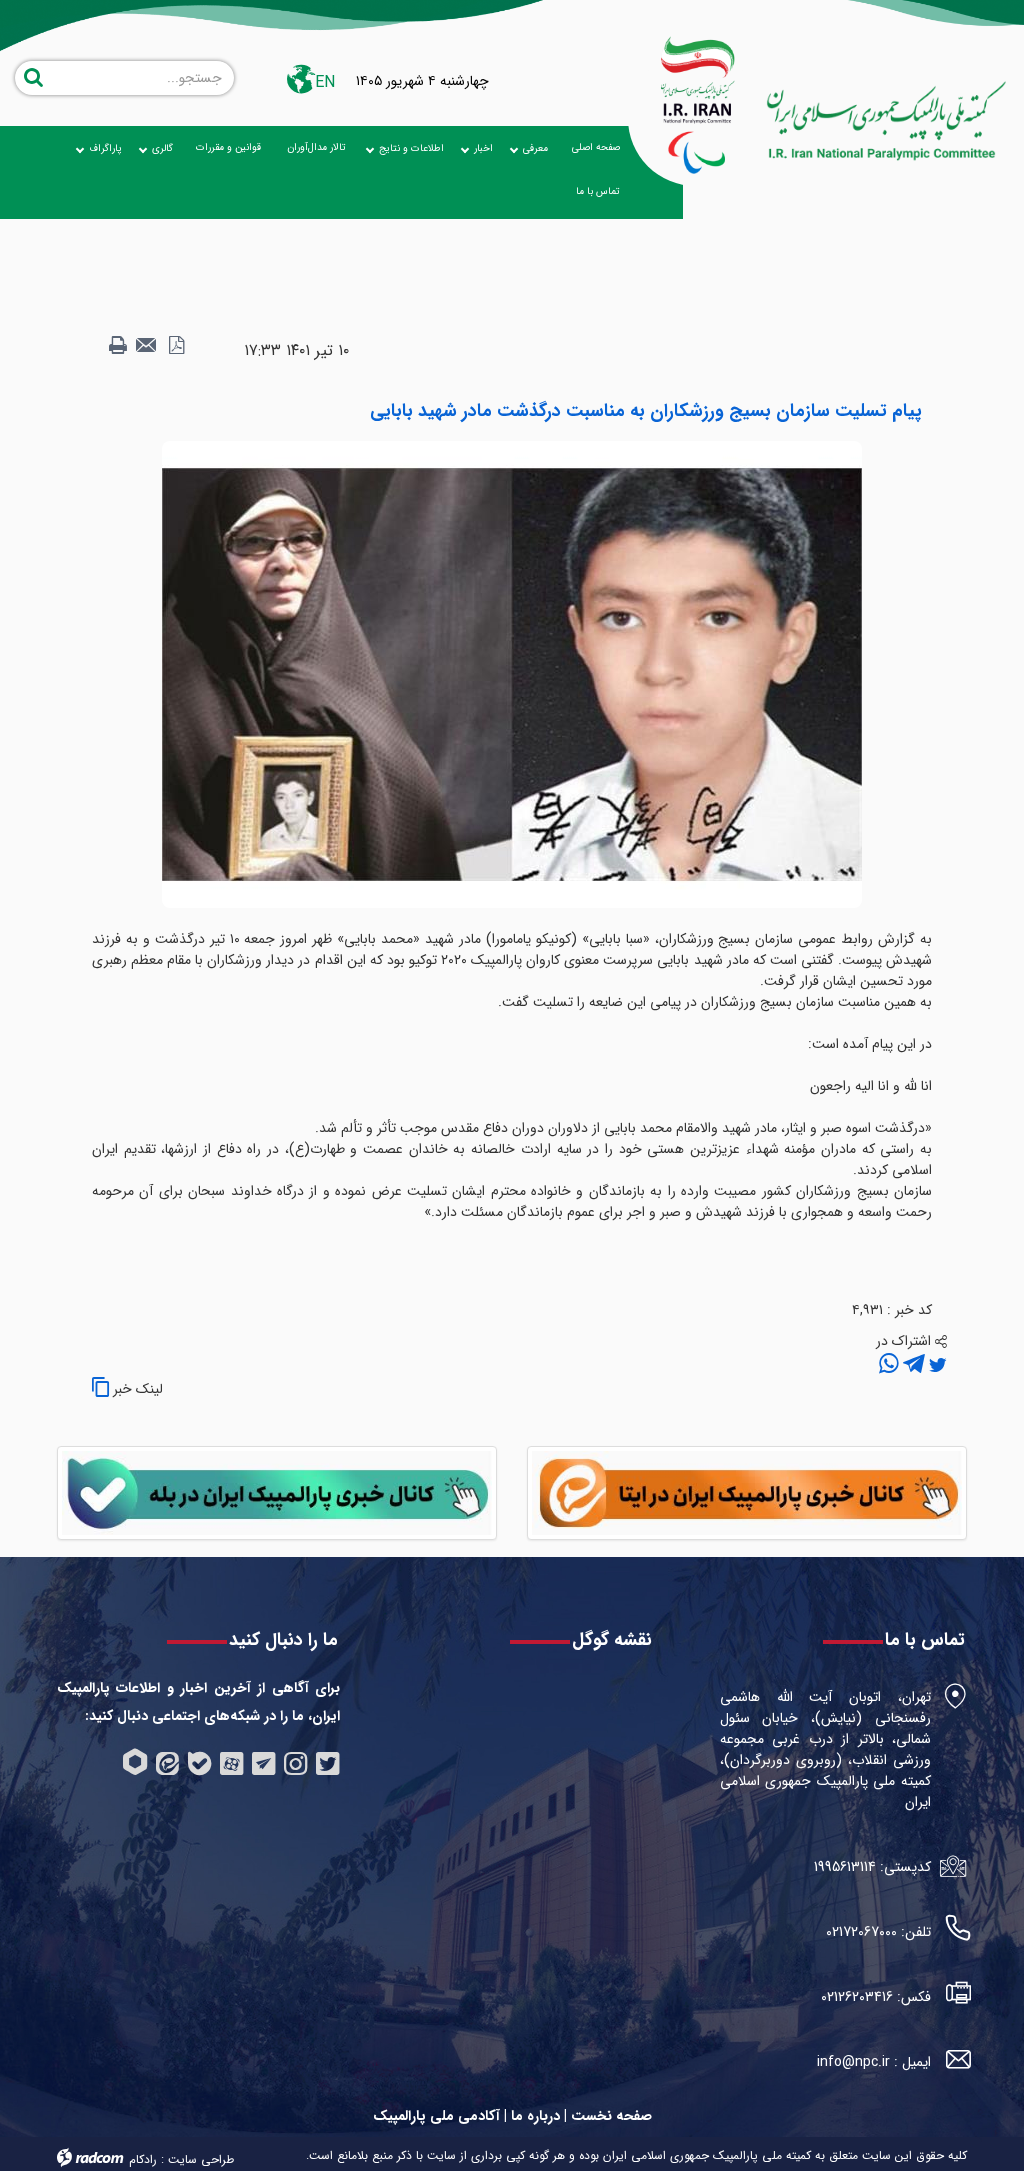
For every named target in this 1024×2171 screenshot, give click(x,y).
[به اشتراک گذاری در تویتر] (936, 1365)
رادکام (143, 2159)
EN (325, 82)
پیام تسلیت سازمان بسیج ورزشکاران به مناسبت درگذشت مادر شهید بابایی (646, 411)
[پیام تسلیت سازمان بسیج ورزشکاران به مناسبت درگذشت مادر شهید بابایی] (512, 674)
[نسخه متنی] (118, 346)
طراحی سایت (201, 2159)
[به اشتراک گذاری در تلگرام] (912, 1365)
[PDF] (176, 346)
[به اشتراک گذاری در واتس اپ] (889, 1365)
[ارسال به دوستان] (147, 346)
